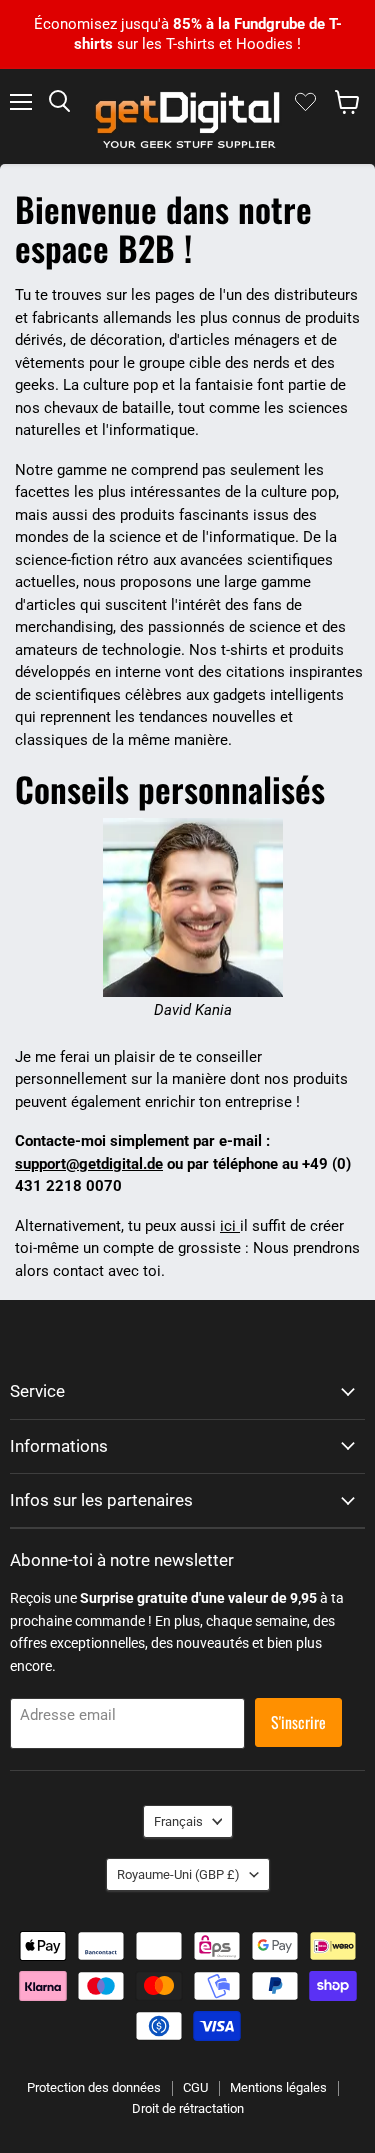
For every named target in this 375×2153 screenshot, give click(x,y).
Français (178, 1821)
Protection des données (94, 2087)
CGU (195, 2087)
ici (230, 1226)
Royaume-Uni (178, 1874)
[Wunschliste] (305, 102)
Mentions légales (278, 2087)
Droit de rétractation (188, 2108)
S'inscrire (298, 1722)
